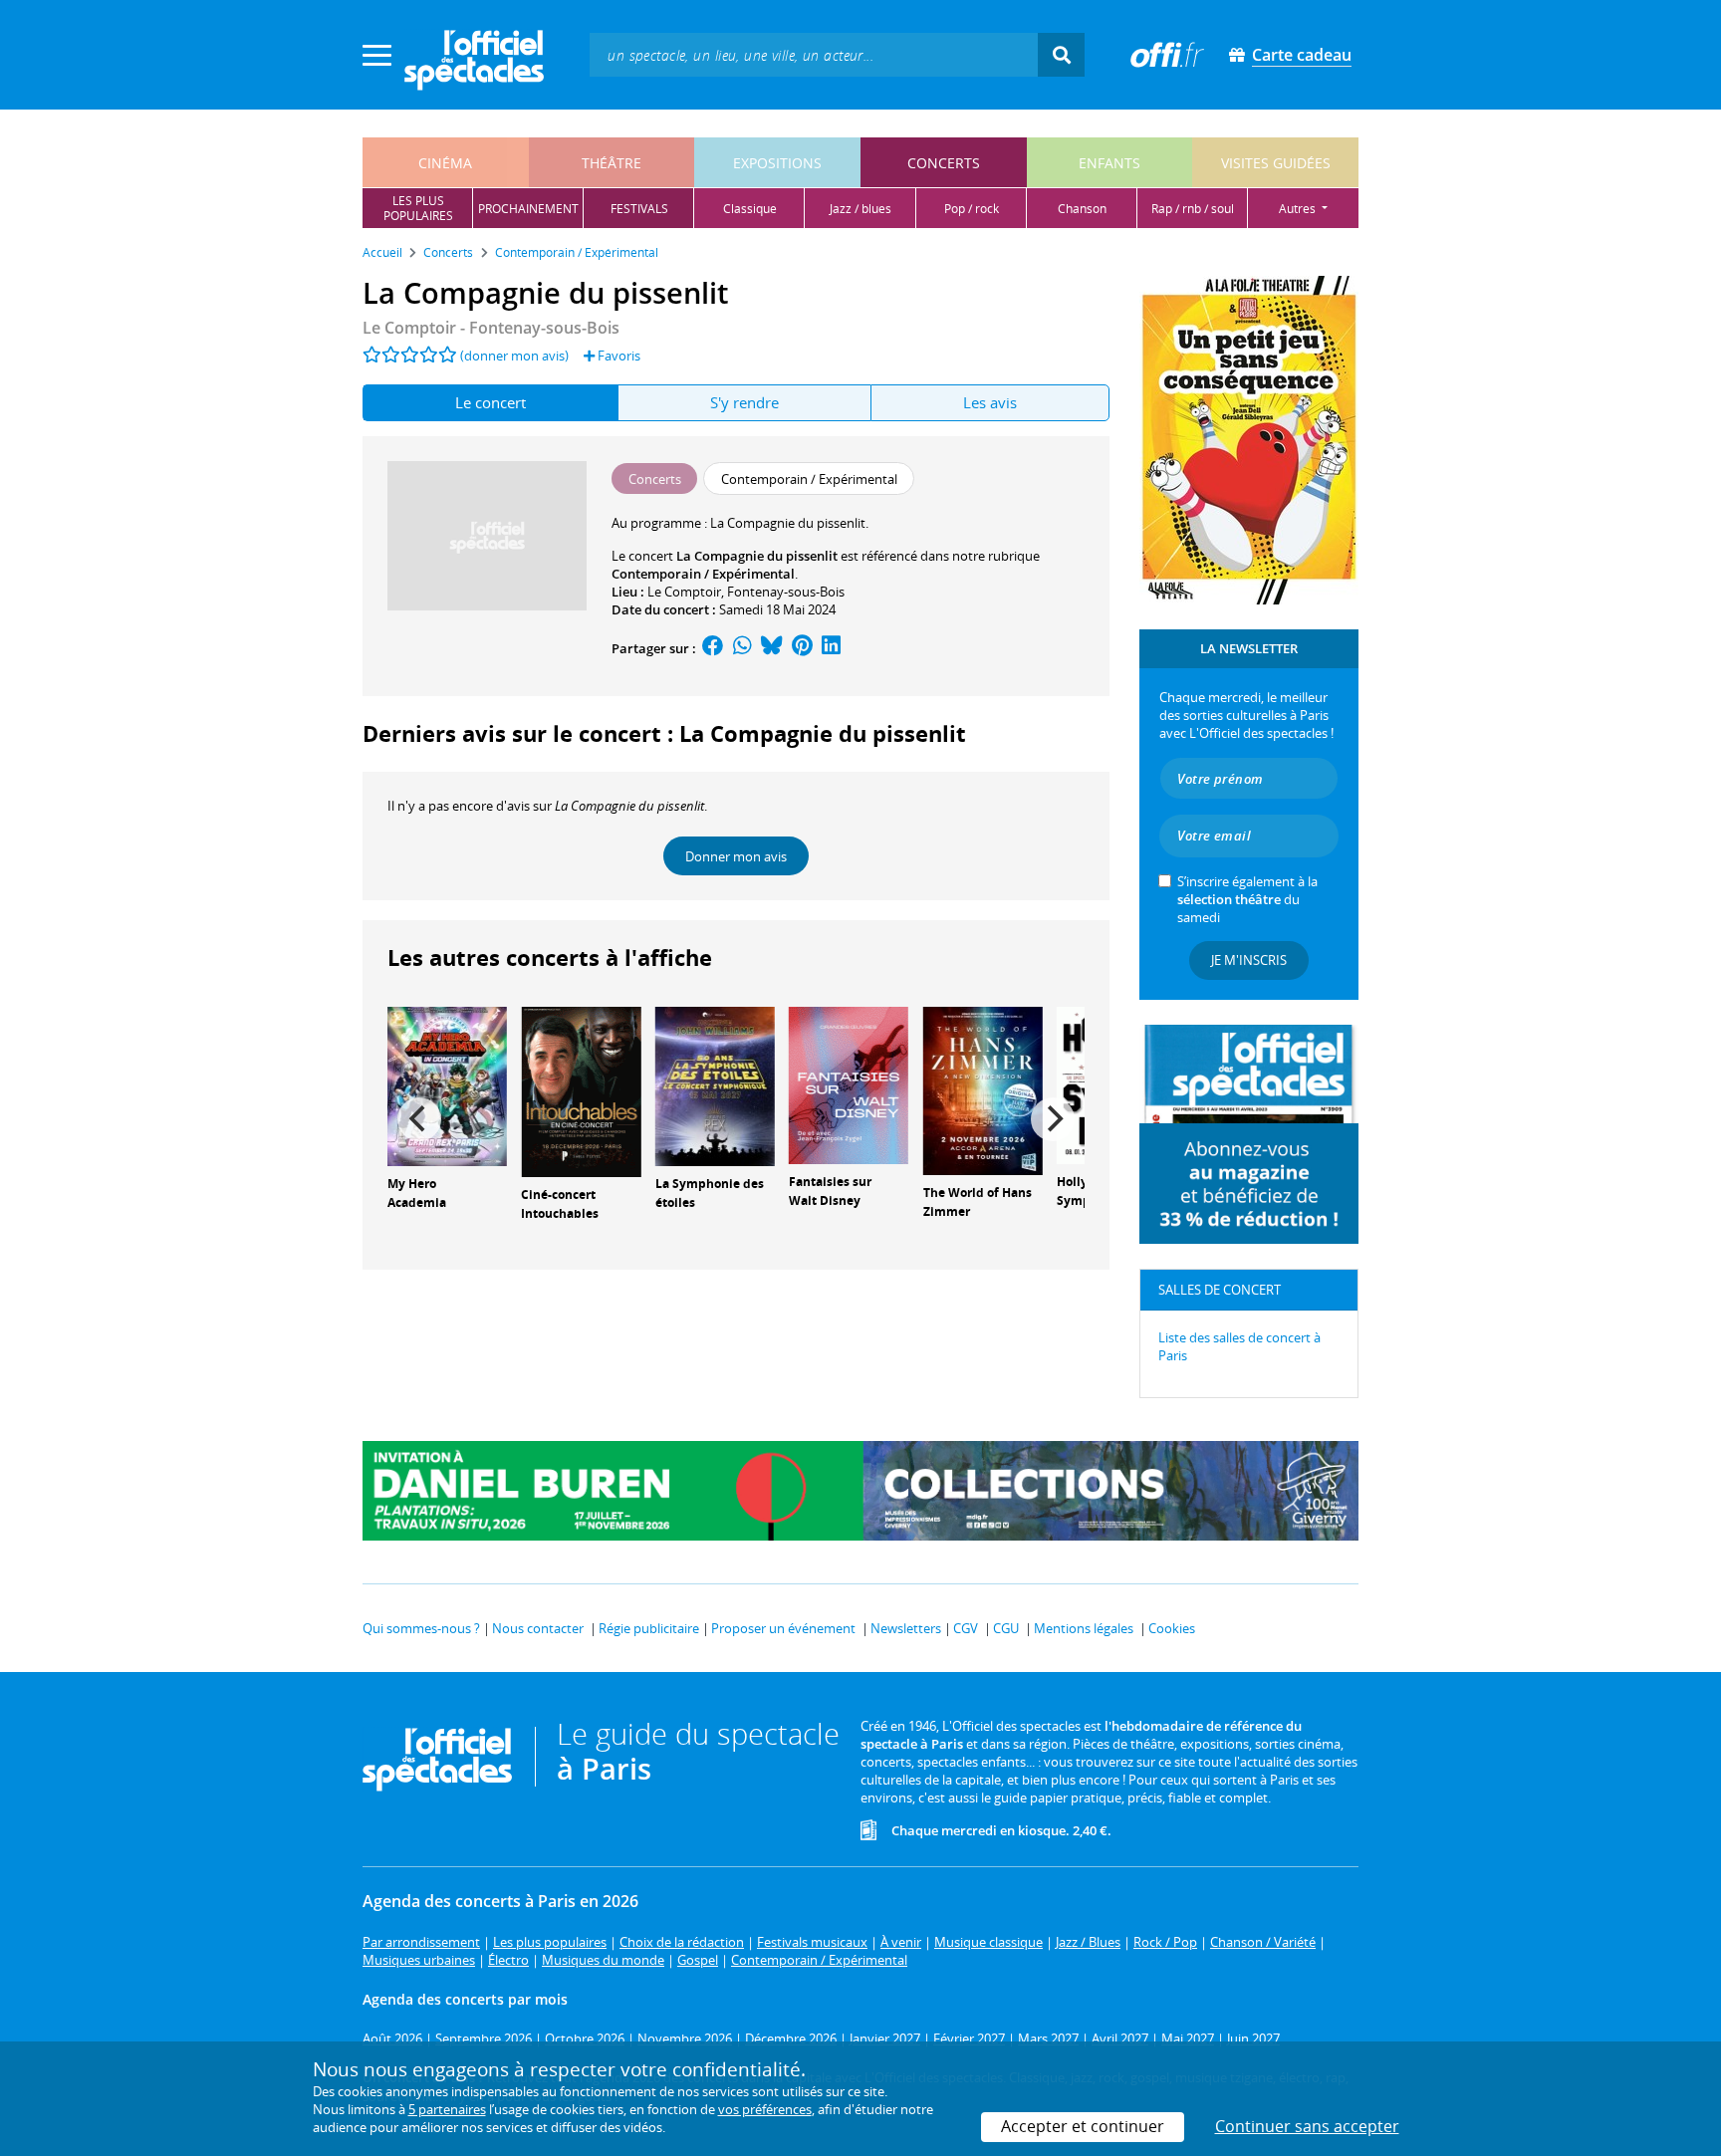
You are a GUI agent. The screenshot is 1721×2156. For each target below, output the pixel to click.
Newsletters (906, 1628)
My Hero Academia (417, 1193)
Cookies (1172, 1628)
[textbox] (814, 54)
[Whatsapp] (742, 648)
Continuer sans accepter (1307, 2126)
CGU (1006, 1628)
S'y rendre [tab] (744, 402)
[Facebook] (713, 648)
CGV (966, 1628)
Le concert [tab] (491, 402)
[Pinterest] (802, 648)
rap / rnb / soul (1193, 209)
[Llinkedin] (831, 648)
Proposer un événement (783, 1628)
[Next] (1053, 1119)
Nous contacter (538, 1628)
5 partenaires (447, 2109)
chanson (1082, 209)
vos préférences (765, 2109)
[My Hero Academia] (447, 1085)
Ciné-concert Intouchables (560, 1204)
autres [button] (1299, 209)
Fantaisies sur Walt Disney (830, 1191)
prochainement (528, 209)
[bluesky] (772, 648)
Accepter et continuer (1083, 2126)
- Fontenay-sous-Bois (491, 328)
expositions (777, 163)
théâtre (612, 163)
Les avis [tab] (990, 402)
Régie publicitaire (649, 1628)
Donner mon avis (736, 856)
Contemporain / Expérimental (703, 574)
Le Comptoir (684, 592)
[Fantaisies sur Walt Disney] (849, 1084)
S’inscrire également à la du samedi (1247, 899)
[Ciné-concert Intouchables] (581, 1090)
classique (750, 209)
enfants (1109, 163)
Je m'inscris (1249, 960)
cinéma (445, 163)
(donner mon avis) (514, 356)
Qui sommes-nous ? (421, 1628)
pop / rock (972, 209)
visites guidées (1276, 163)
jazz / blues (860, 209)
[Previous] (419, 1119)
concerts (944, 163)
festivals (639, 209)
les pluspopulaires (418, 208)
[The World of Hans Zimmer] (983, 1089)
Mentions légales (1084, 1628)
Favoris (617, 356)
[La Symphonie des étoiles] (715, 1085)
